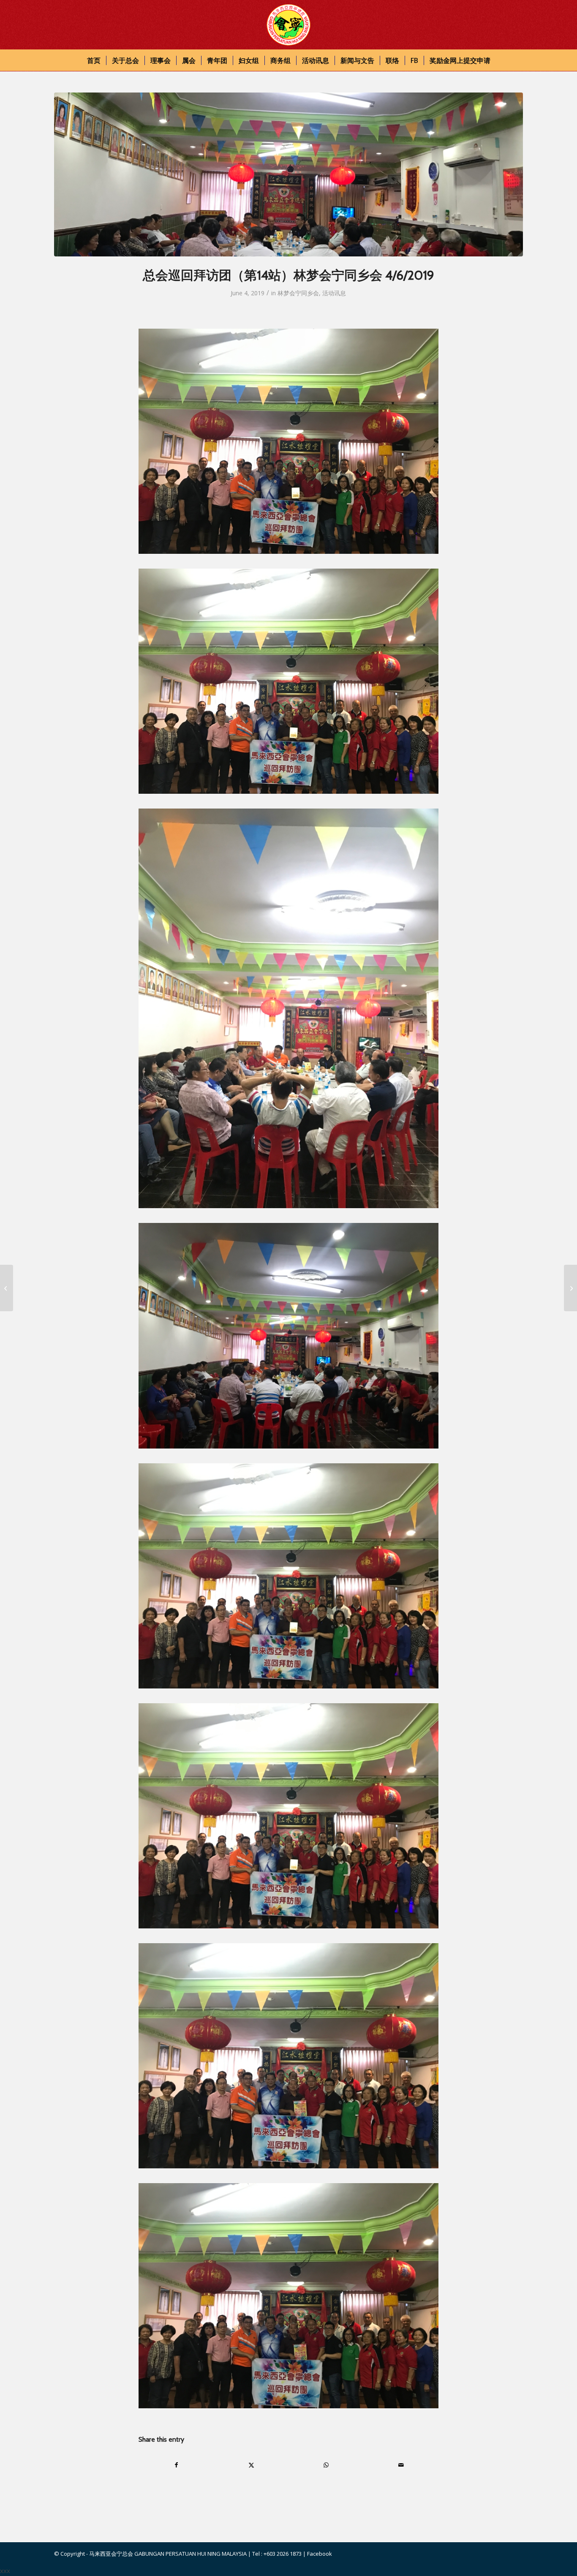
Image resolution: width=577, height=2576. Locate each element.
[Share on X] (251, 2465)
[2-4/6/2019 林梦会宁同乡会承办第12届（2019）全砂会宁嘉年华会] (570, 1288)
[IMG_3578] (288, 174)
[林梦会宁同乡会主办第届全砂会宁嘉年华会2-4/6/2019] (7, 1288)
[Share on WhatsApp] (326, 2465)
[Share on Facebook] (176, 2465)
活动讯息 (334, 293)
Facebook (320, 2554)
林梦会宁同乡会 (298, 293)
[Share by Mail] (401, 2465)
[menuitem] (94, 60)
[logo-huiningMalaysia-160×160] (288, 25)
